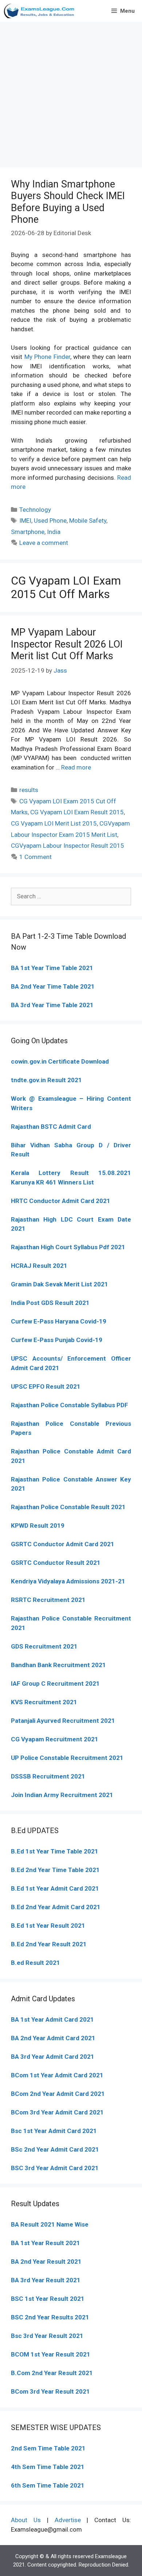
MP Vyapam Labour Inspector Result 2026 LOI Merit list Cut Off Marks (67, 644)
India (54, 532)
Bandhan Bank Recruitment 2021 (58, 1665)
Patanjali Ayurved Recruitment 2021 (63, 1721)
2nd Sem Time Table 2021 (48, 2448)
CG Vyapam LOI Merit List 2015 (54, 823)
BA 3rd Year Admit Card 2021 (53, 2057)
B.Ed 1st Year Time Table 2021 (55, 1851)
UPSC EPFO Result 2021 (46, 1386)
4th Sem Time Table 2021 (48, 2467)
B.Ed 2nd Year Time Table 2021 (55, 1870)
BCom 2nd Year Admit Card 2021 (58, 2094)
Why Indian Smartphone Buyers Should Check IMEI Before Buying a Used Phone (68, 202)
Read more (76, 767)
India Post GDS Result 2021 (50, 1303)
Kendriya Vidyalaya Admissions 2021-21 (68, 1581)
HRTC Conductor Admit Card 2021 (61, 1201)
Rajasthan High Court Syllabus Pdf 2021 (68, 1247)
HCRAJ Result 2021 (39, 1266)
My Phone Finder (47, 357)
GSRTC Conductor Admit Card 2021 (63, 1544)
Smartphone (28, 532)
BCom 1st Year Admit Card (49, 2075)
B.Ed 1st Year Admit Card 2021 (55, 1888)
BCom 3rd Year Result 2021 (50, 2391)
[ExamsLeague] (40, 11)
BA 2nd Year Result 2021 (46, 2262)
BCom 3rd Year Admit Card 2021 (57, 2112)
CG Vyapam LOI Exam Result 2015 (77, 812)
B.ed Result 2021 (35, 1963)
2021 (95, 2075)
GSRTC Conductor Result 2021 (56, 1563)
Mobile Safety (88, 521)
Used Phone (50, 521)
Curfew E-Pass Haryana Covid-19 (59, 1321)
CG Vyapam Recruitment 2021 (55, 1739)
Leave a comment (44, 543)
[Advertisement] (71, 93)
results (29, 790)
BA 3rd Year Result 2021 (46, 2280)
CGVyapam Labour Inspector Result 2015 (68, 846)
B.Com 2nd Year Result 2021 (52, 2373)
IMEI (25, 521)
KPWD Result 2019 (38, 1526)
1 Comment (35, 857)
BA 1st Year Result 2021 (46, 2243)
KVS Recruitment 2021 (44, 1702)
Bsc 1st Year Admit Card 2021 (54, 2131)
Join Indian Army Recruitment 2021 (62, 1795)
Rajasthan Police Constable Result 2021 (68, 1507)
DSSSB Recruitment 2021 (48, 1776)
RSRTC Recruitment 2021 (48, 1600)
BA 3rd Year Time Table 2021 (52, 1005)
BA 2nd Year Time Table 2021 (53, 986)
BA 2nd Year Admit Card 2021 (53, 2038)
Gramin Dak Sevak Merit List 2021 (60, 1284)
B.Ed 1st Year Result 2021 (48, 1926)
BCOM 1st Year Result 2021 (51, 2354)
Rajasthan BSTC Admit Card (51, 1127)
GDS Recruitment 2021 (44, 1646)
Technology (35, 510)
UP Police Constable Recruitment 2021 (67, 1758)
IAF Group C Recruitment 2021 (55, 1683)
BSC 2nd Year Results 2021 (50, 2317)
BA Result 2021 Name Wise (50, 2224)
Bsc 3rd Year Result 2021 (47, 2336)
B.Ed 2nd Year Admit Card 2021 (56, 1907)
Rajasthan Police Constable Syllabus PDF (70, 1405)
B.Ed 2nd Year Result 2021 (49, 1944)
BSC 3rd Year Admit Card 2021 (55, 2168)
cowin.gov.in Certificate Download (60, 1061)
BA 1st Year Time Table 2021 (52, 968)
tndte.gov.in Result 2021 (46, 1080)
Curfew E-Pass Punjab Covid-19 (57, 1340)
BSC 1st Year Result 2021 (48, 2299)
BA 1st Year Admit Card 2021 (52, 2019)
